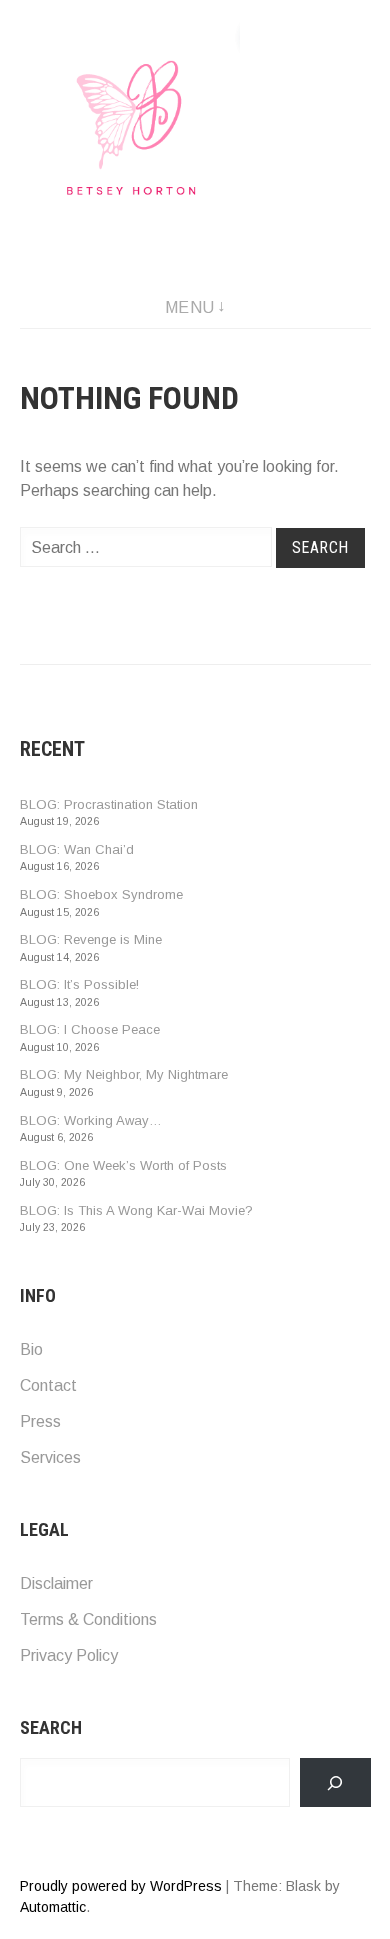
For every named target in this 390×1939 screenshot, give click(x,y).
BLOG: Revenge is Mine (91, 939)
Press (40, 1421)
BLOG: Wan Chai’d (77, 849)
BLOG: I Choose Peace (90, 1029)
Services (50, 1457)
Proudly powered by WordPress (121, 1886)
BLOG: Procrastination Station (109, 804)
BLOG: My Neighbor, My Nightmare (124, 1074)
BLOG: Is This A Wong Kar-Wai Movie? (136, 1210)
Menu (190, 307)
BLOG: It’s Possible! (79, 984)
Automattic (53, 1907)
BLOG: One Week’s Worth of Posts (123, 1165)
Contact (48, 1385)
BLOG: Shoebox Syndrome (101, 894)
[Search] (335, 1782)
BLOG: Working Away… (91, 1120)
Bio (31, 1349)
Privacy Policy (69, 1655)
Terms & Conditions (88, 1619)
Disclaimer (56, 1583)
